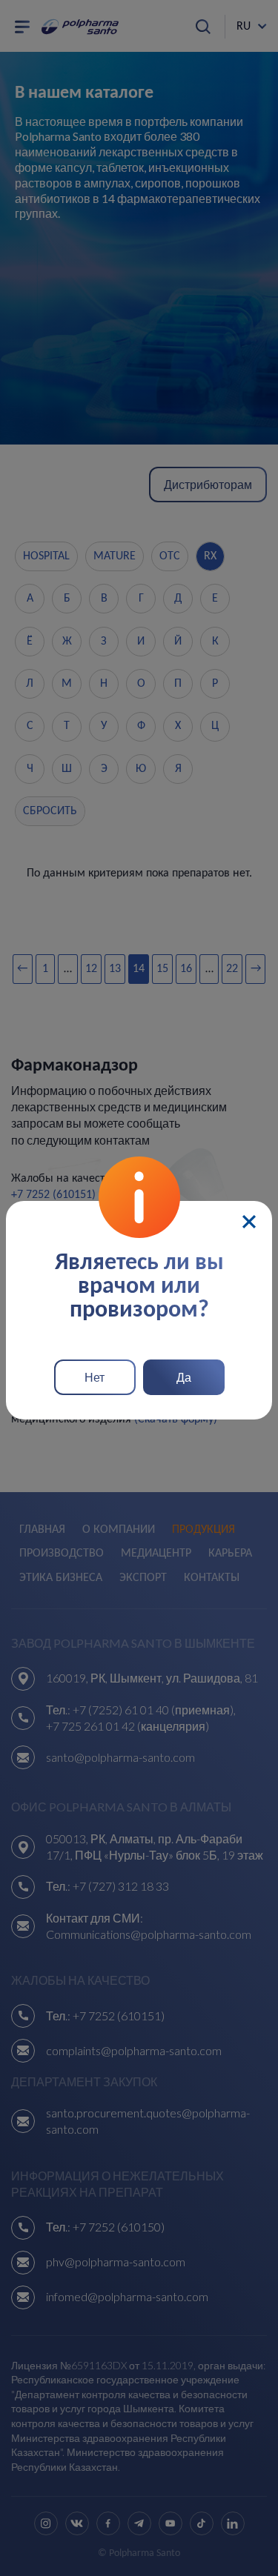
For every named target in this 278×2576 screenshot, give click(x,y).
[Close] (249, 1222)
